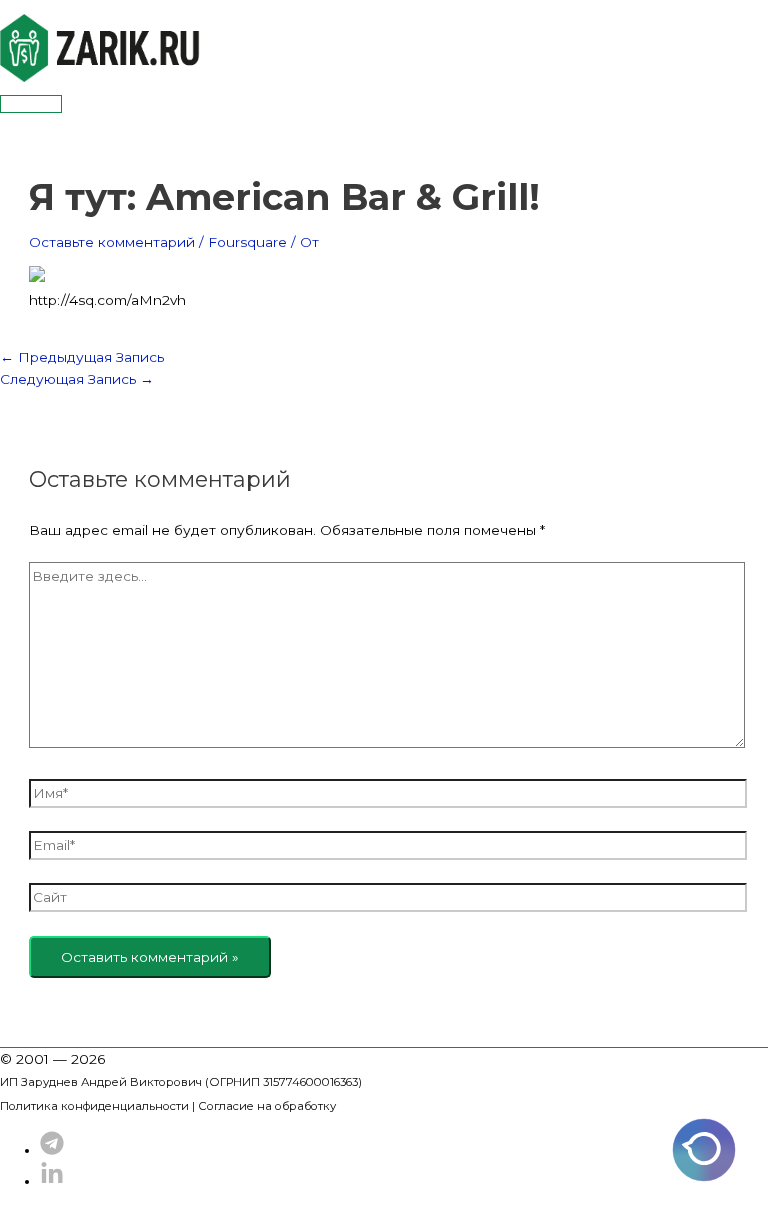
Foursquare (247, 242)
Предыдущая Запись (82, 357)
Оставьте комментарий (112, 242)
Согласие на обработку (267, 1106)
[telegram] (52, 1150)
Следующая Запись (77, 379)
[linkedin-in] (52, 1181)
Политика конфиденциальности (94, 1106)
